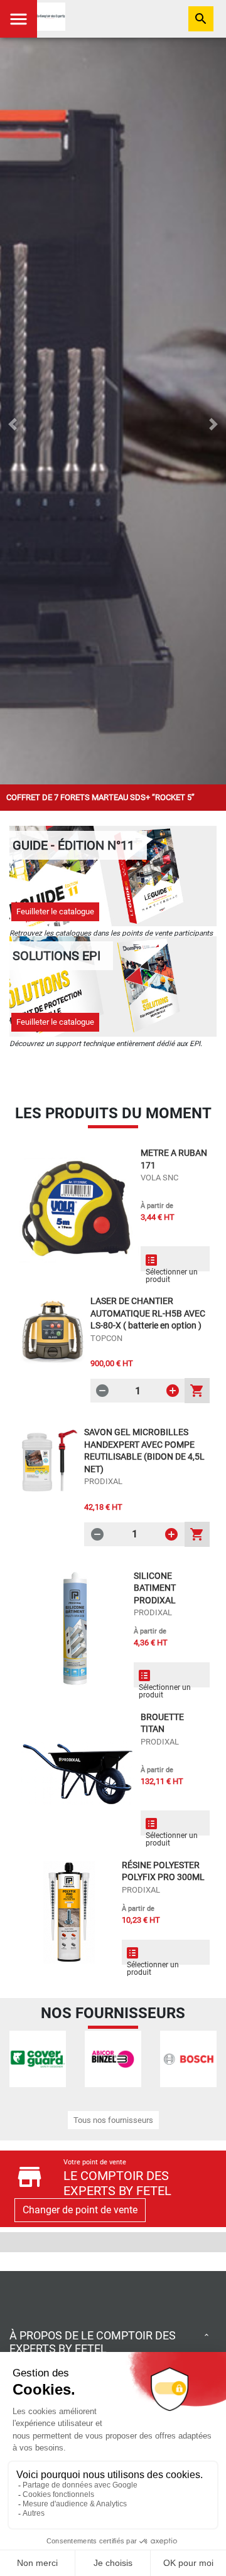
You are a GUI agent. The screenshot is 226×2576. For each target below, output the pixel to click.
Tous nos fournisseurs (113, 2120)
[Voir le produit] (78, 1209)
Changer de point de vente (80, 2210)
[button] (13, 424)
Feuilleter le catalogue (55, 911)
